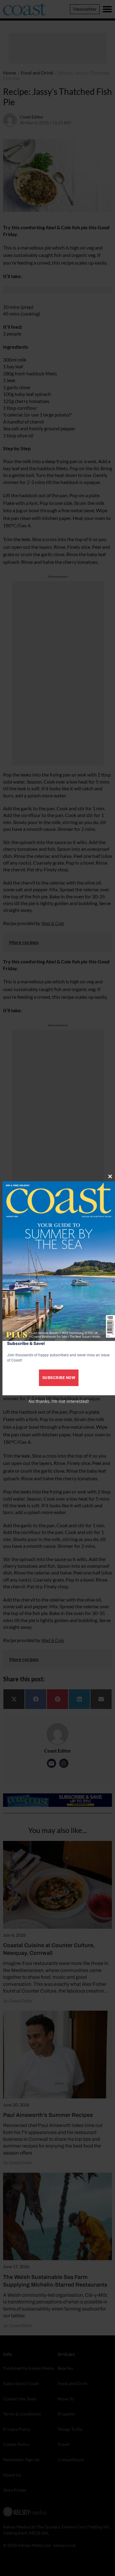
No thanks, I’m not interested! (59, 1401)
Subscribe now (59, 1378)
